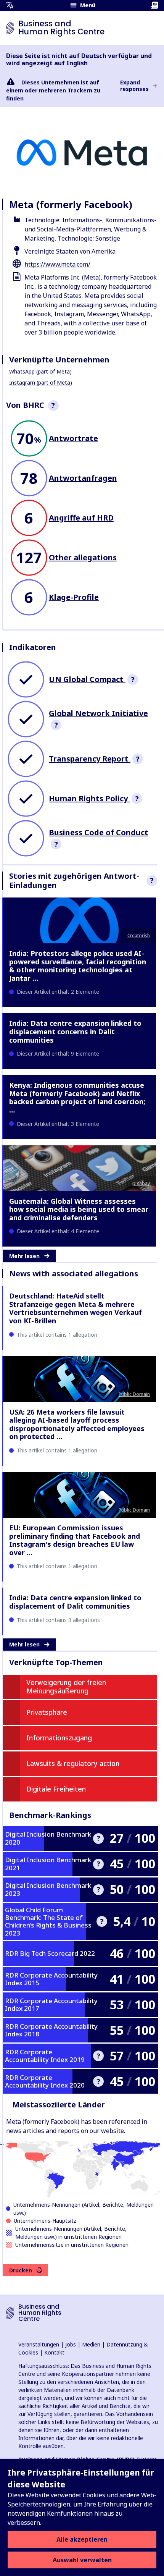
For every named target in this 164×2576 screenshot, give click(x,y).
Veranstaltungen (39, 2344)
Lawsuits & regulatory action (73, 1763)
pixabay (141, 1183)
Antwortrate (73, 438)
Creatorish (139, 935)
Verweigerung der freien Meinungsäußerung (66, 1687)
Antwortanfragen (83, 478)
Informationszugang (59, 1738)
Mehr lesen (24, 1256)
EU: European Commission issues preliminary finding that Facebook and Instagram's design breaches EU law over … (75, 1540)
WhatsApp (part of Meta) (40, 371)
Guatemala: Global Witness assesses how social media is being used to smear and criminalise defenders (79, 1209)
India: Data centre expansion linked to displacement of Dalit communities (75, 1602)
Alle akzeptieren (82, 2539)
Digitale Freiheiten (56, 1789)
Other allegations (83, 557)
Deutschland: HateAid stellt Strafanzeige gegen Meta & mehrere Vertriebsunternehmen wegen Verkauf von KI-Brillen (76, 1308)
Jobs (71, 2344)
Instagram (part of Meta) (41, 382)
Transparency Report (90, 759)
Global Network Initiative (98, 713)
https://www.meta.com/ (57, 264)
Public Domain (134, 1394)
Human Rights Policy (89, 798)
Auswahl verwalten (82, 2560)
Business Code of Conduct (99, 832)
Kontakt (54, 2352)
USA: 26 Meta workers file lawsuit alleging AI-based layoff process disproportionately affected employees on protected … (77, 1424)
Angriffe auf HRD (81, 518)
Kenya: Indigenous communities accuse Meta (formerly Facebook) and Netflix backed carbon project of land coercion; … (77, 1097)
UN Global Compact (87, 679)
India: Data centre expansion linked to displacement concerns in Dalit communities (75, 1031)
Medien (91, 2344)
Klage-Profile (74, 597)
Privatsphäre (47, 1712)
